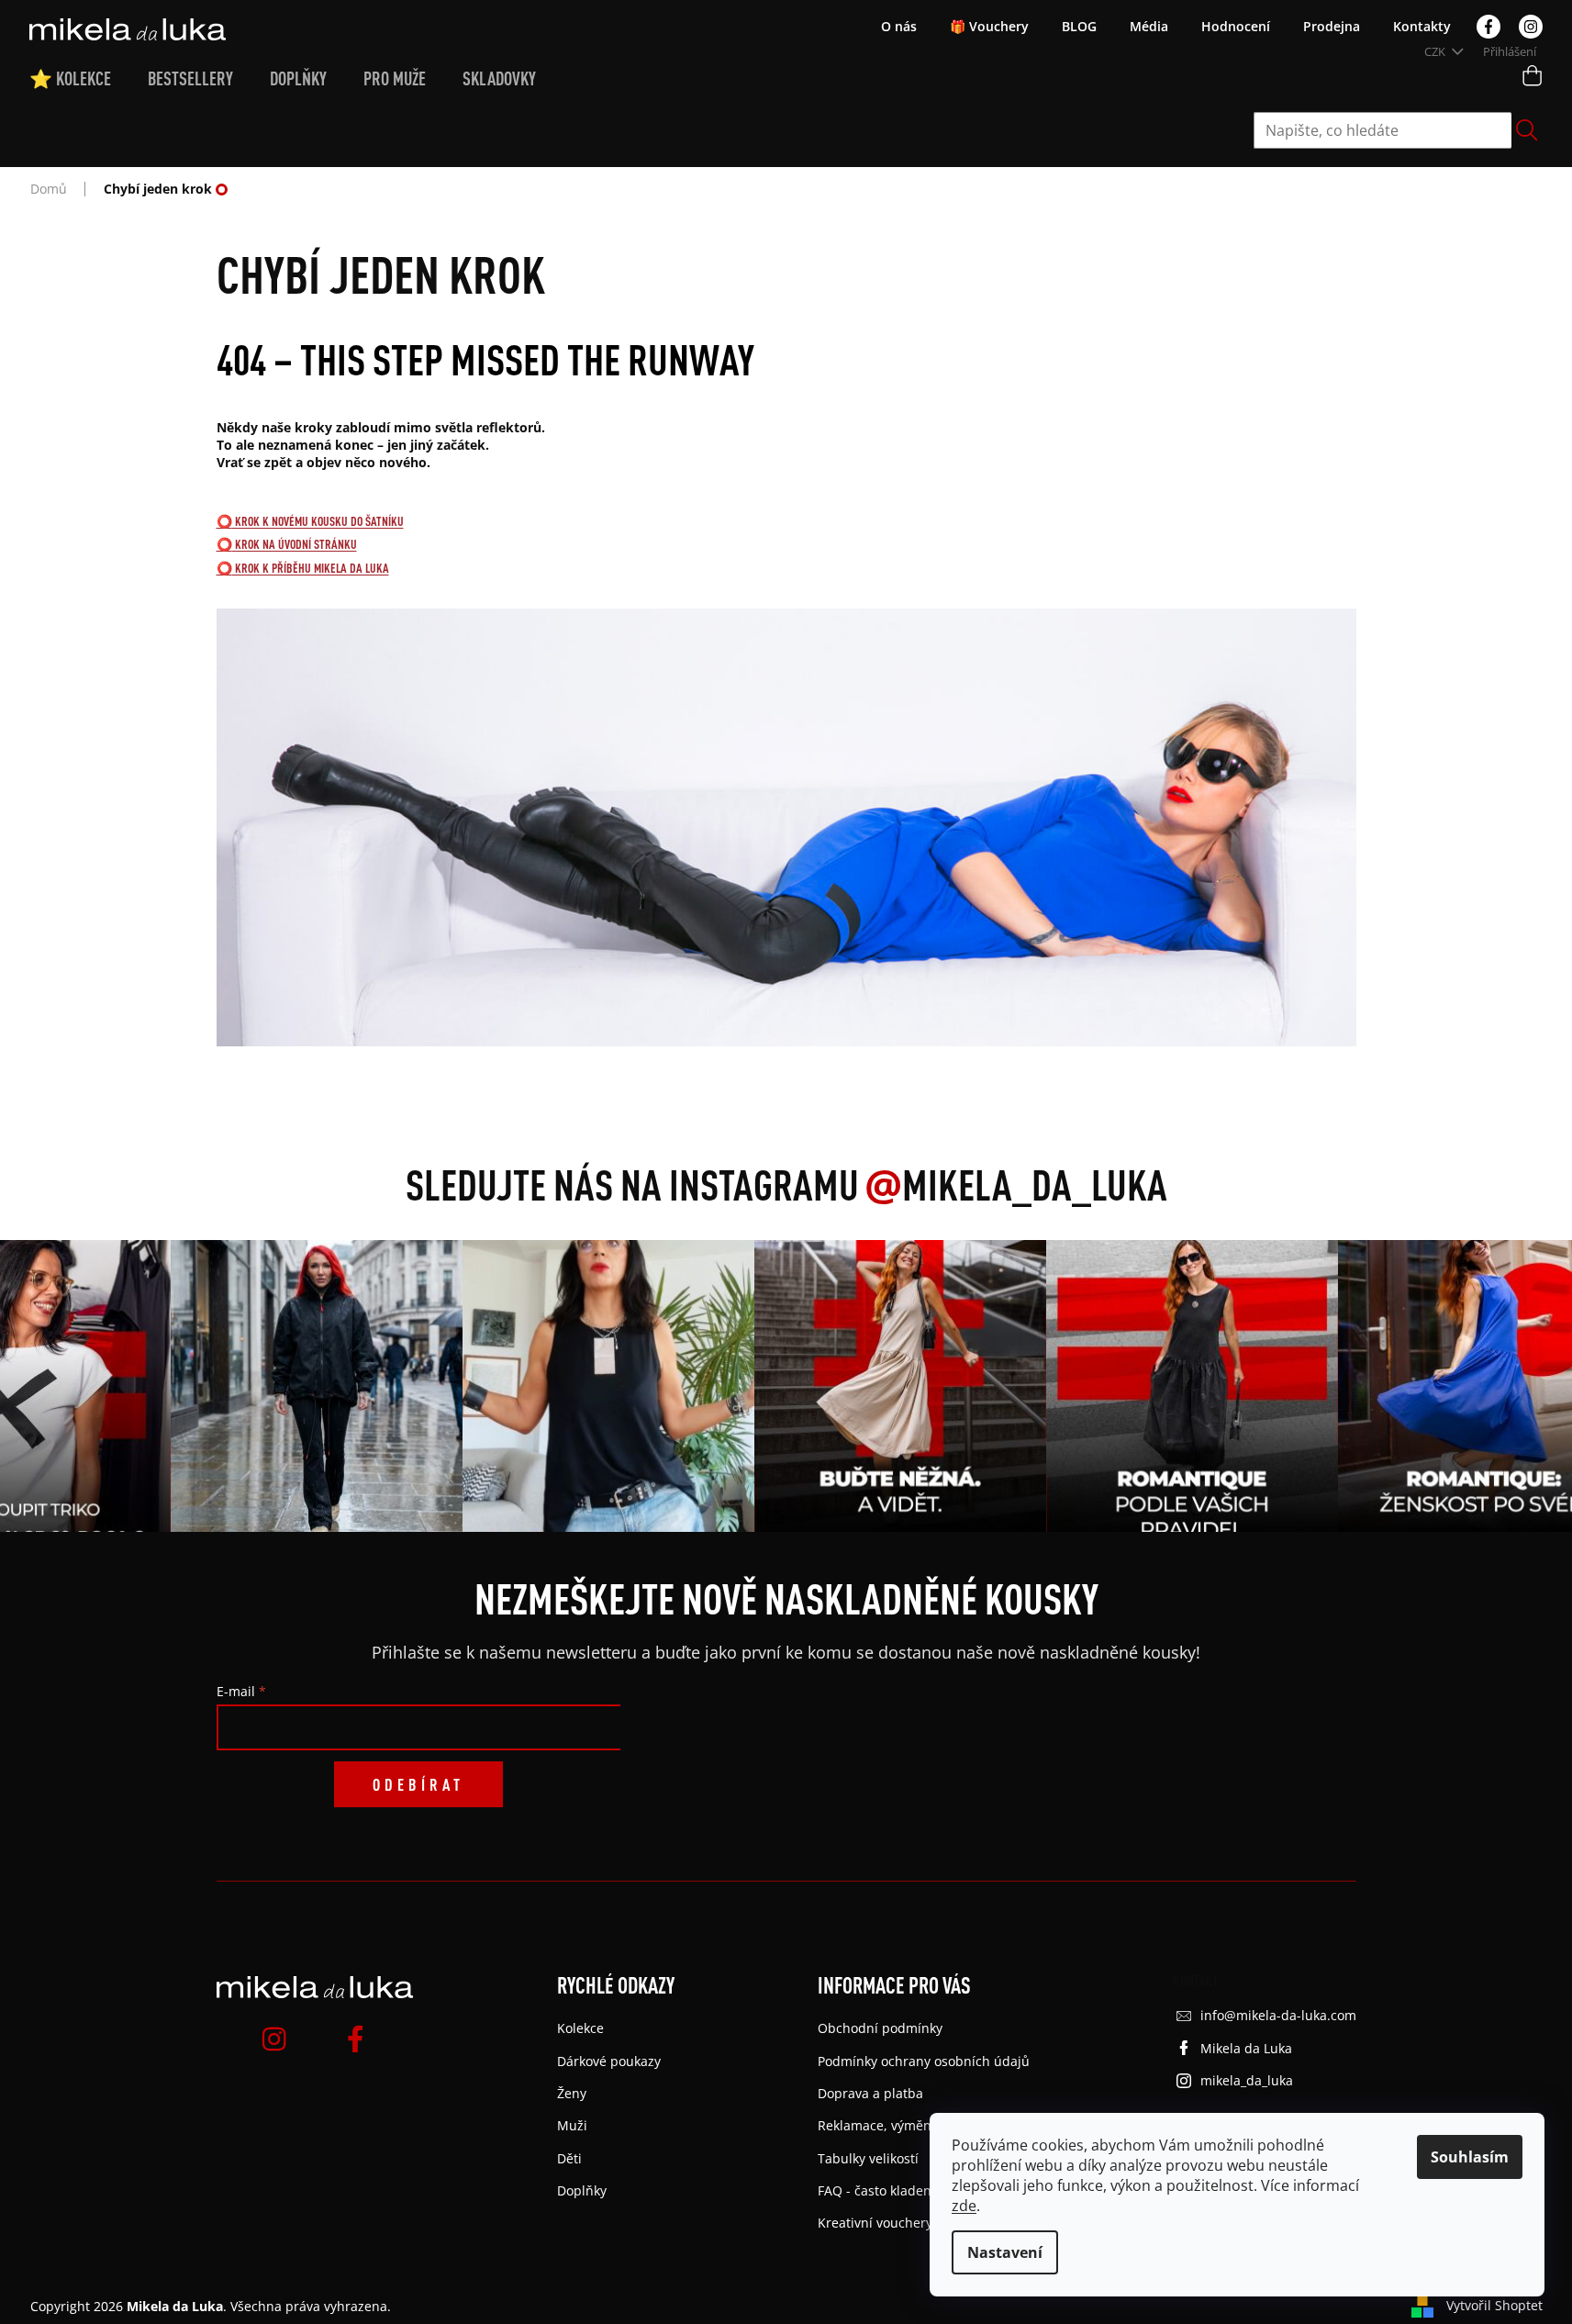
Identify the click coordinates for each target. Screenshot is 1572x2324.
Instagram (1531, 27)
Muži (572, 2125)
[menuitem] (89, 79)
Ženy (572, 2093)
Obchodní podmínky (880, 2028)
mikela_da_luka (1247, 2080)
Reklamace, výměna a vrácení (908, 2125)
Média (1149, 26)
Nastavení (1005, 2252)
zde (964, 2206)
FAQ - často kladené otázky (899, 2190)
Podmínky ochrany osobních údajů (924, 2061)
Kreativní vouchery (875, 2223)
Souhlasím (1470, 2157)
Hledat (1527, 130)
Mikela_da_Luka (1016, 1184)
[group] (311, 1386)
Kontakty (1422, 26)
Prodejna (1332, 26)
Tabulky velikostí (868, 2158)
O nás (899, 26)
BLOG (1079, 26)
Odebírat (418, 1784)
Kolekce (580, 2028)
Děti (569, 2158)
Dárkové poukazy (609, 2061)
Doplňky (582, 2190)
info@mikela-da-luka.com (1278, 2015)
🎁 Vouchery (989, 26)
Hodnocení (1236, 26)
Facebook (1488, 27)
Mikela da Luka (1246, 2048)
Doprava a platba (870, 2093)
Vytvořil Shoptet (1494, 2305)
